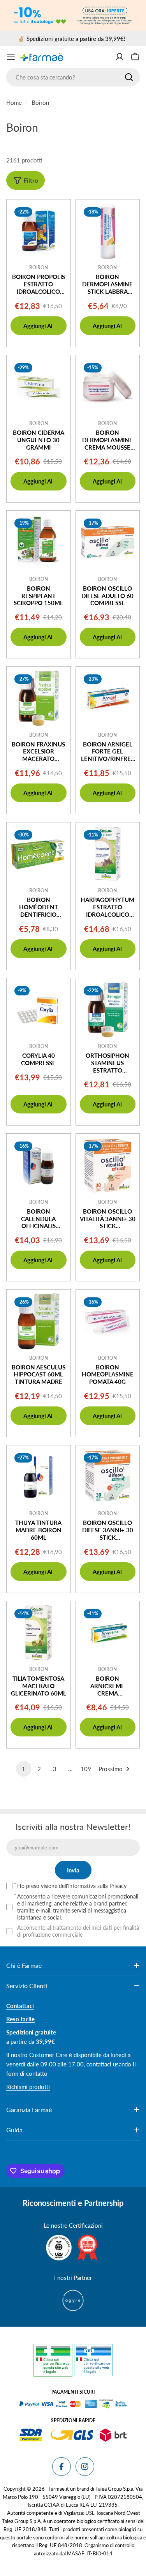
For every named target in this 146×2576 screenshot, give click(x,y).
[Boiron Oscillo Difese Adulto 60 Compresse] (108, 543)
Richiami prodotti (28, 2087)
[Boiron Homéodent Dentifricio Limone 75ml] (39, 854)
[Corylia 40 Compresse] (39, 1010)
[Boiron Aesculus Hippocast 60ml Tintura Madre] (39, 1322)
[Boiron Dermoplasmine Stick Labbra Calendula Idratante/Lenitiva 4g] (108, 231)
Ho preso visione (72, 1886)
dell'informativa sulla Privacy (93, 1886)
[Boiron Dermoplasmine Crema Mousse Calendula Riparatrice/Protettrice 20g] (108, 387)
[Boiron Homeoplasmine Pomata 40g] (108, 1322)
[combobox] (73, 77)
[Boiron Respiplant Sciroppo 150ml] (39, 543)
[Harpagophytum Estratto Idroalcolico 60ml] (108, 854)
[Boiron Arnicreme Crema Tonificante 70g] (108, 1633)
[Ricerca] (129, 77)
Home (14, 102)
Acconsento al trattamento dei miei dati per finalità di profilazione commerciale (78, 1931)
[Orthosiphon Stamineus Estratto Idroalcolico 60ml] (108, 1010)
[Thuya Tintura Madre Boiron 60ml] (39, 1477)
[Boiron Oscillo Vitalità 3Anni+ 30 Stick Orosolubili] (108, 1166)
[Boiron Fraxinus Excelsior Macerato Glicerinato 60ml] (39, 699)
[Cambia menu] (11, 57)
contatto (37, 2073)
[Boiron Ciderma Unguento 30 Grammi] (39, 387)
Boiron (39, 267)
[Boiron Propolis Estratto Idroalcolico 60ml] (39, 231)
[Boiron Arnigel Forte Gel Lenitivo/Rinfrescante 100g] (108, 699)
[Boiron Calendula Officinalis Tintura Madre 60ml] (39, 1166)
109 (86, 1769)
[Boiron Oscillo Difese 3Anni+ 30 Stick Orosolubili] (108, 1477)
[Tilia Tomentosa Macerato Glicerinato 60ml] (39, 1633)
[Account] (120, 57)
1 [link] (24, 1769)
